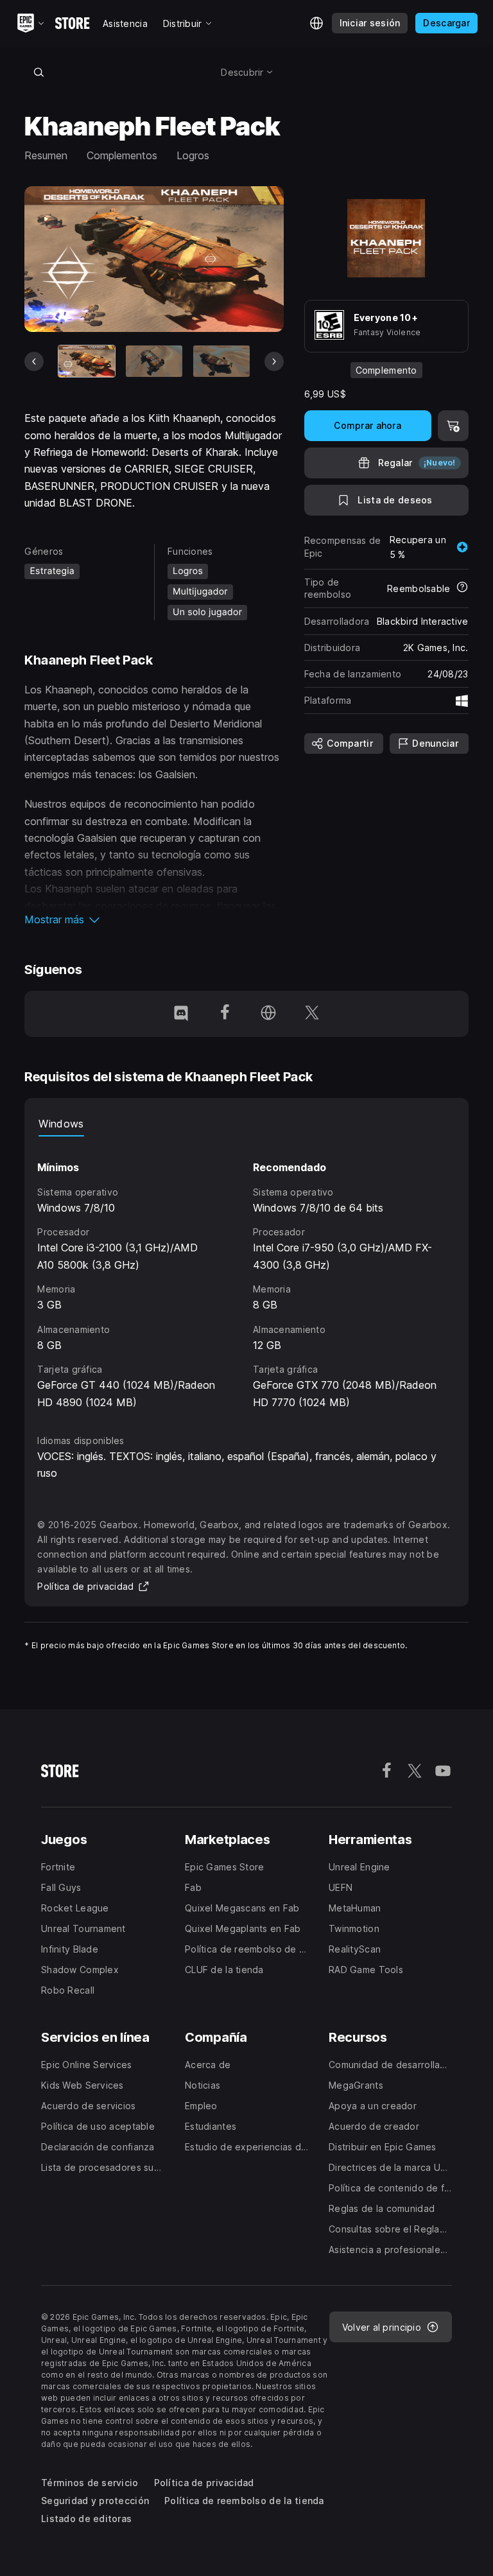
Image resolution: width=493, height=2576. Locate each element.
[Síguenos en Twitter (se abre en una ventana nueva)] (312, 1014)
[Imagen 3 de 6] (221, 361)
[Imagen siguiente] (274, 361)
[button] (154, 919)
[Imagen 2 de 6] (154, 361)
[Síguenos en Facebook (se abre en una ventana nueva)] (225, 1014)
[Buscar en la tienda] (39, 72)
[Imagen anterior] (34, 361)
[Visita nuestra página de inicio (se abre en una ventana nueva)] (268, 1014)
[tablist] (246, 1124)
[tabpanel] (246, 1274)
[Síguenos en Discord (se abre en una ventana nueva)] (181, 1014)
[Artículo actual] (87, 361)
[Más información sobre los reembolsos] (462, 588)
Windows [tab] (61, 1124)
